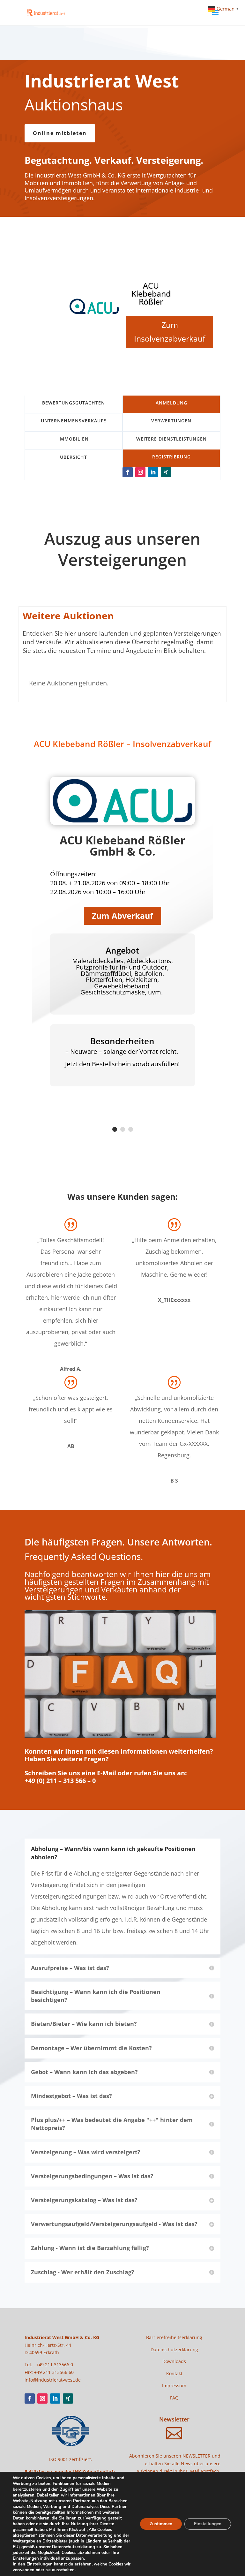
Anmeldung (171, 403)
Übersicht (74, 457)
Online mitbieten (60, 133)
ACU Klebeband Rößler (151, 293)
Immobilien (74, 439)
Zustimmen (161, 2524)
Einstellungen (40, 2564)
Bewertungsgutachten (74, 403)
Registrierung (171, 457)
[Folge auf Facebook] (128, 472)
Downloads (174, 2361)
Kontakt (174, 2373)
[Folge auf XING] (166, 472)
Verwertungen (171, 421)
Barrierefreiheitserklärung (174, 2337)
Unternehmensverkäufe (74, 421)
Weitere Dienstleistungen (171, 439)
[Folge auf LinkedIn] (153, 472)
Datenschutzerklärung (174, 2349)
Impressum (174, 2386)
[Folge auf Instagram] (140, 472)
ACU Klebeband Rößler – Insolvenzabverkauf (122, 744)
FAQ (174, 2398)
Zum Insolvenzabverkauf (170, 332)
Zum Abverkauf (122, 916)
